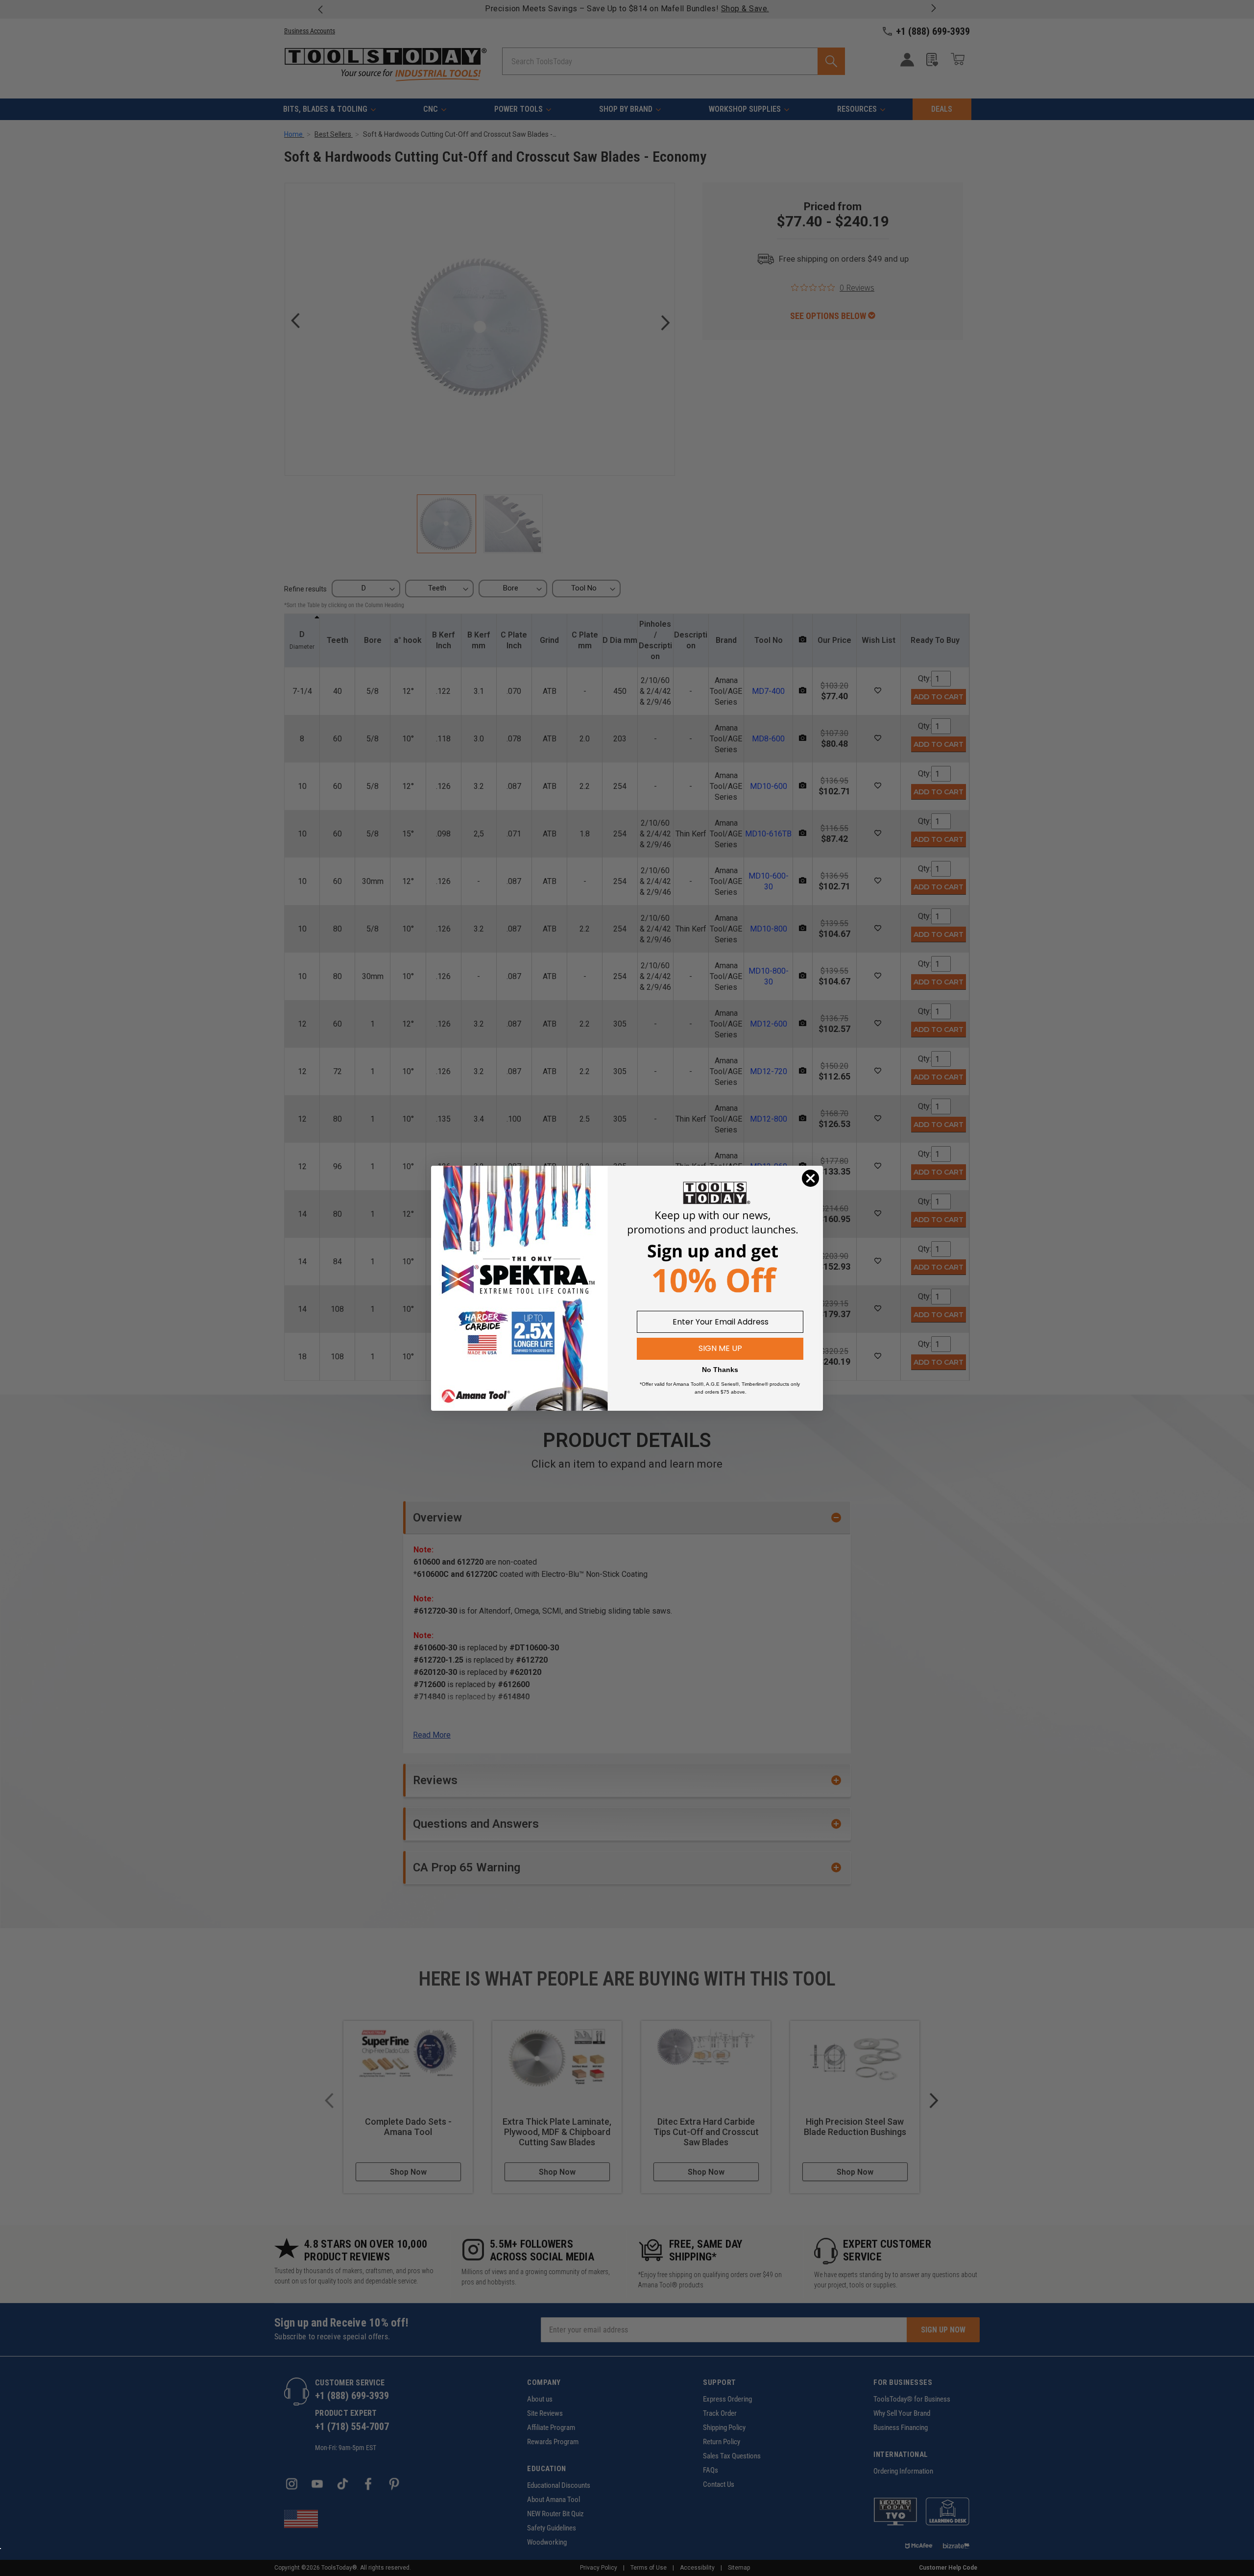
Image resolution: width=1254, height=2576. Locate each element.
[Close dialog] (810, 1178)
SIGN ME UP (720, 1348)
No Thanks (720, 1370)
